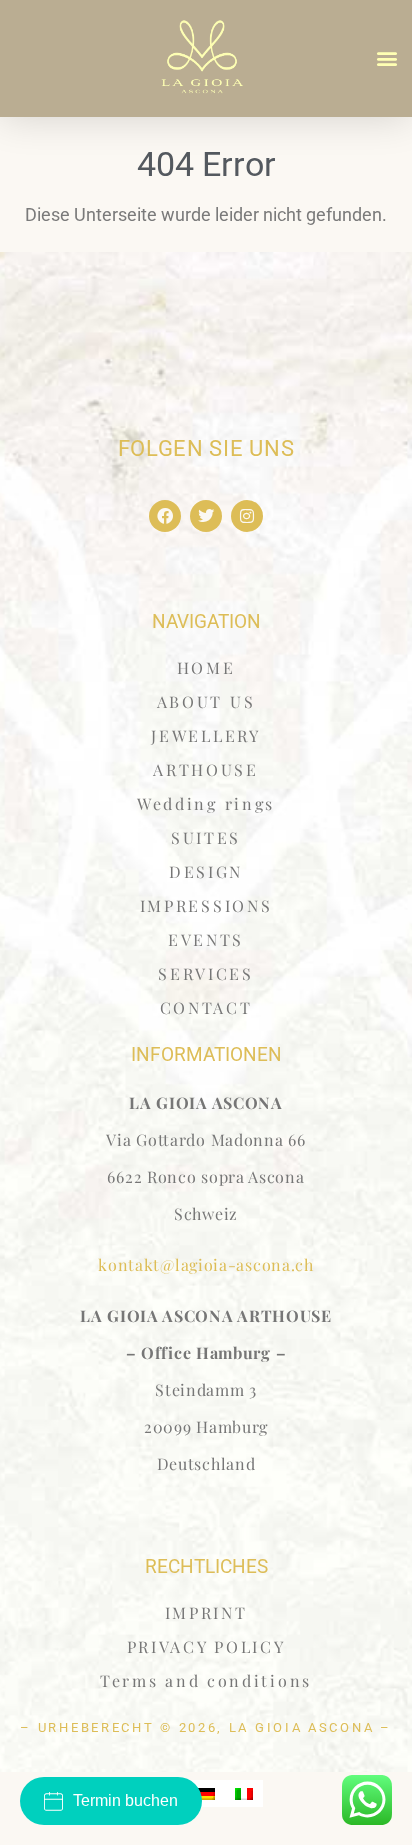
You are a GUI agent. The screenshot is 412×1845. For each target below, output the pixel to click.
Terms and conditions (206, 1680)
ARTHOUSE (206, 769)
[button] (387, 58)
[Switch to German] (206, 1793)
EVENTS (206, 939)
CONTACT (206, 1007)
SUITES (206, 837)
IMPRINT (206, 1612)
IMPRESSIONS (206, 905)
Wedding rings (206, 803)
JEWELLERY (205, 735)
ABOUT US (206, 701)
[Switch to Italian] (244, 1793)
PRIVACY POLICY (206, 1646)
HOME (206, 667)
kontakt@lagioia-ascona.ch (206, 1264)
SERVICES (206, 973)
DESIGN (206, 871)
